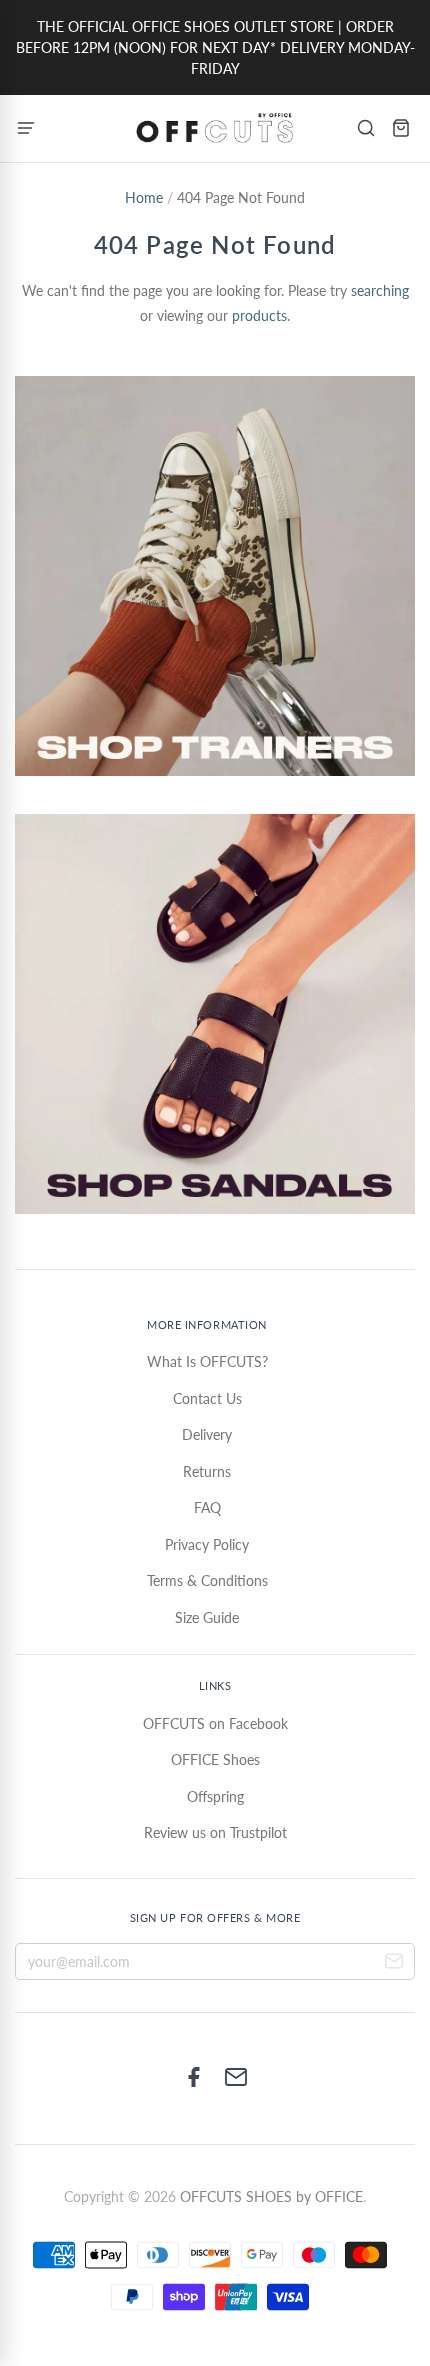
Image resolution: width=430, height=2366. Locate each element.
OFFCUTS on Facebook (215, 1723)
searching (380, 290)
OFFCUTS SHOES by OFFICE (271, 2196)
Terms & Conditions (207, 1580)
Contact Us (207, 1398)
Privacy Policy (207, 1544)
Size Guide (207, 1617)
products (259, 315)
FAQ (207, 1507)
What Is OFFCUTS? (207, 1361)
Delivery (207, 1434)
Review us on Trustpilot (215, 1832)
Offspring (215, 1796)
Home (144, 197)
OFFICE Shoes (215, 1759)
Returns (207, 1471)
